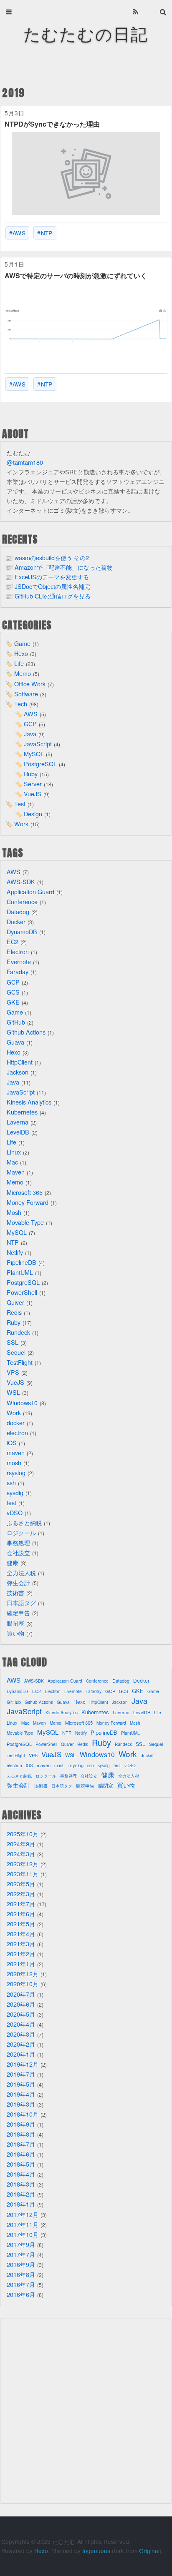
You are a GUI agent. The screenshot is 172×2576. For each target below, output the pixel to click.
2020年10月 (23, 1984)
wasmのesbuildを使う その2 (52, 557)
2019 (14, 93)
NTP (47, 233)
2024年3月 (21, 1854)
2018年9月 (21, 2124)
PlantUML (20, 1272)
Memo (23, 673)
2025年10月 (23, 1834)
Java (30, 734)
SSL (13, 1342)
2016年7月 (21, 2284)
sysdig (15, 1492)
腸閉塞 (15, 1623)
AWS (19, 233)
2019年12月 (23, 2064)
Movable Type (25, 1222)
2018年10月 (23, 2114)
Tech (21, 704)
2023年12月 (23, 1864)
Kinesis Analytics (29, 1102)
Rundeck (18, 1332)
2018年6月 (21, 2154)
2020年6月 (21, 2004)
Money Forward (28, 1202)
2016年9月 (21, 2264)
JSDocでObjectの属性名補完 (52, 586)
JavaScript (38, 744)
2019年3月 (21, 2104)
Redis (14, 1312)
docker (16, 1423)
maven (16, 1453)
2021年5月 (21, 1924)
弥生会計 (18, 1582)
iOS (12, 1443)
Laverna (18, 1122)
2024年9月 (21, 1844)
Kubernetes (22, 1112)
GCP (30, 724)
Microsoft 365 (25, 1192)
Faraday (18, 971)
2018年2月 (21, 2194)
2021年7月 (21, 1904)
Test (20, 804)
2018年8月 (21, 2134)
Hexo (21, 653)
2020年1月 (21, 2054)
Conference (22, 901)
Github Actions (26, 1032)
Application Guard (30, 892)
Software (26, 694)
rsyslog (16, 1473)
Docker (16, 921)
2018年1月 (21, 2204)
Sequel (16, 1352)
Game (22, 643)
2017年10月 (23, 2234)
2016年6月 (21, 2294)
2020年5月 (21, 2014)
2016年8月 (21, 2274)
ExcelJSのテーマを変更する (52, 577)
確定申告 (18, 1612)
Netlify (15, 1252)
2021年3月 (21, 1944)
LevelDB (18, 1132)
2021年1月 (21, 1964)
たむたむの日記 (86, 33)
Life (19, 663)
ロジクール (21, 1532)
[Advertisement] (86, 2411)
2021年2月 (21, 1954)
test (11, 1502)
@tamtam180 (25, 462)
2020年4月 (21, 2024)
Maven (16, 1172)
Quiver (15, 1302)
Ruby (31, 774)
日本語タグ (21, 1602)
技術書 (15, 1592)
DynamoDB (22, 931)
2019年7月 (21, 2074)
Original (149, 2551)
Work (21, 824)
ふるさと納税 (24, 1522)
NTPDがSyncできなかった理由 (52, 124)
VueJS (33, 794)
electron (17, 1433)
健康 (13, 1562)
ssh (11, 1483)
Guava (15, 1042)
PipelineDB (21, 1262)
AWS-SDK (21, 882)
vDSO (15, 1512)
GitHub (16, 1022)
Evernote (19, 961)
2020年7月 (21, 1994)
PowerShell (22, 1292)
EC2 (13, 941)
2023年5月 (21, 1884)
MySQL (34, 754)
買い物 (15, 1633)
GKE (13, 1002)
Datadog (18, 911)
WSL (13, 1392)
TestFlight (20, 1362)
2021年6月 (21, 1914)
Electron (18, 951)
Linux (14, 1152)
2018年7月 (21, 2144)
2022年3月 (21, 1894)
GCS (13, 992)
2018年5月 (21, 2164)
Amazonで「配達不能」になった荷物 (64, 567)
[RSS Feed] (136, 12)
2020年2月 (21, 2044)
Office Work (30, 684)
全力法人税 (21, 1572)
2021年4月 (21, 1934)
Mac (12, 1162)
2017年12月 (23, 2214)
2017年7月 (21, 2254)
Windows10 (22, 1403)
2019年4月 (21, 2094)
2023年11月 (23, 1874)
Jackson (18, 1072)
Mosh (14, 1212)
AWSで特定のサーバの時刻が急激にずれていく (76, 276)
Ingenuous (96, 2551)
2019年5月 (21, 2084)
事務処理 (18, 1542)
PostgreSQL (40, 764)
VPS (13, 1372)
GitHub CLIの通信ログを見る (53, 596)
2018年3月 (21, 2184)
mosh (14, 1463)
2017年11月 (23, 2224)
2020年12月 (23, 1974)
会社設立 (18, 1552)
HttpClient (20, 1062)
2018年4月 (21, 2174)
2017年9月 (21, 2244)
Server (33, 784)
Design (33, 814)
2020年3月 (21, 2034)
